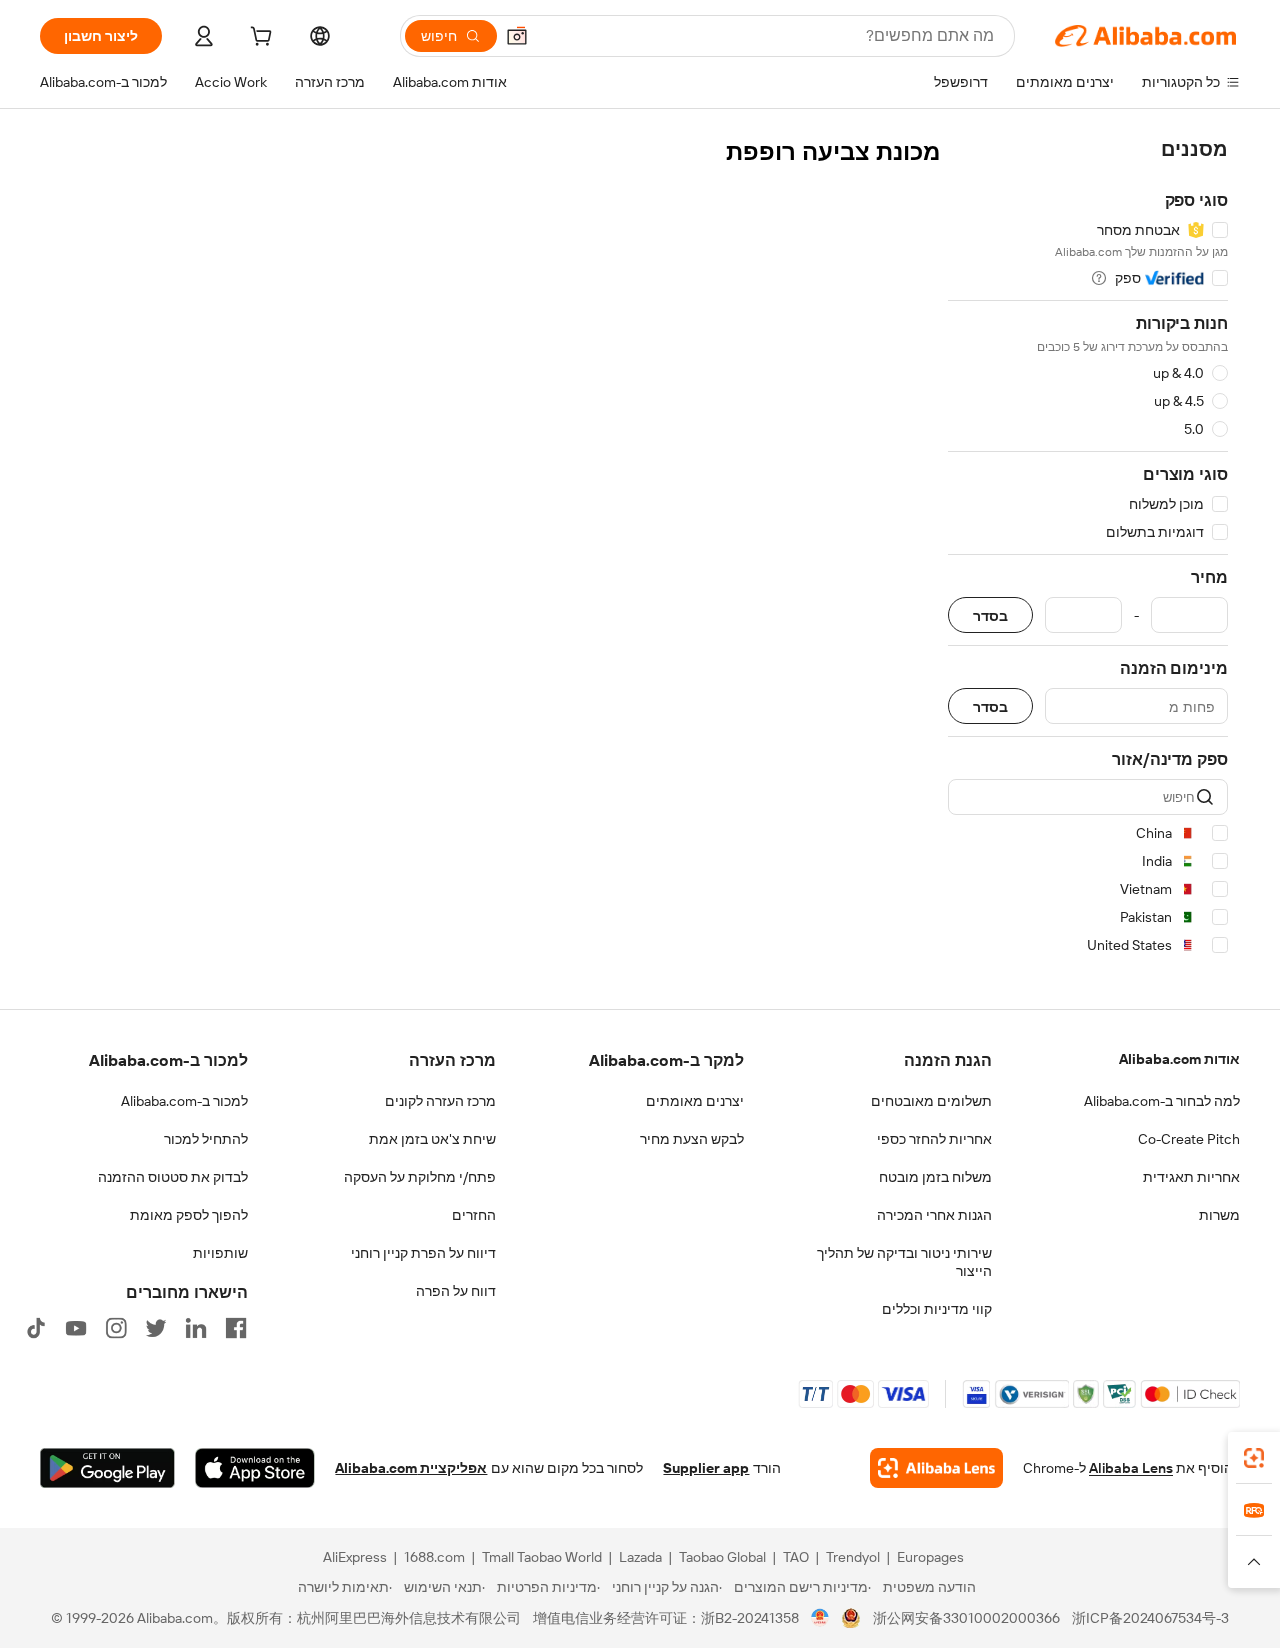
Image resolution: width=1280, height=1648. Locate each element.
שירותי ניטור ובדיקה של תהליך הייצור (904, 1262)
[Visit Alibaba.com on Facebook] (236, 1328)
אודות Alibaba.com (1179, 1059)
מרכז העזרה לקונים (440, 1101)
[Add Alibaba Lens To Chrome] (936, 1468)
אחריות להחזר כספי (934, 1139)
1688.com (434, 1557)
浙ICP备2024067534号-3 (1150, 1618)
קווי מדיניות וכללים (937, 1309)
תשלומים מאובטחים (931, 1101)
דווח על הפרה (456, 1291)
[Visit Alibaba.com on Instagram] (116, 1328)
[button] (517, 36)
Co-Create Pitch (1189, 1139)
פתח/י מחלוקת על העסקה (420, 1177)
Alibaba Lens (1131, 1468)
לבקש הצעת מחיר (692, 1139)
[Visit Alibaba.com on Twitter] (156, 1328)
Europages (930, 1557)
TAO (796, 1557)
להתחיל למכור (206, 1139)
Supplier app (706, 1468)
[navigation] (1088, 550)
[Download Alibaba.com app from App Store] (255, 1468)
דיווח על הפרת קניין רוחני (423, 1253)
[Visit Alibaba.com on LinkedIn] (196, 1328)
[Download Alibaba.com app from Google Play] (107, 1468)
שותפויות (220, 1253)
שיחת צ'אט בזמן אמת (432, 1139)
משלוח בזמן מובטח (935, 1177)
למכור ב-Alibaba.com (184, 1101)
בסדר (990, 615)
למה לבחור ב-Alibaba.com (1162, 1101)
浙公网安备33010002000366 (966, 1618)
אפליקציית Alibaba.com (411, 1468)
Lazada (640, 1557)
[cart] (259, 39)
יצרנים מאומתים (695, 1101)
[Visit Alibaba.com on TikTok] (36, 1328)
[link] (1254, 1458)
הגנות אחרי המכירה (934, 1215)
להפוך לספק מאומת (189, 1215)
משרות (1219, 1215)
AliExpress (355, 1557)
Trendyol (853, 1557)
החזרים (474, 1215)
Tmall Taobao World (542, 1557)
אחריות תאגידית (1191, 1177)
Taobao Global (722, 1557)
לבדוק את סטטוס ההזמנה (173, 1177)
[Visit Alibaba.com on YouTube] (76, 1328)
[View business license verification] (820, 1618)
